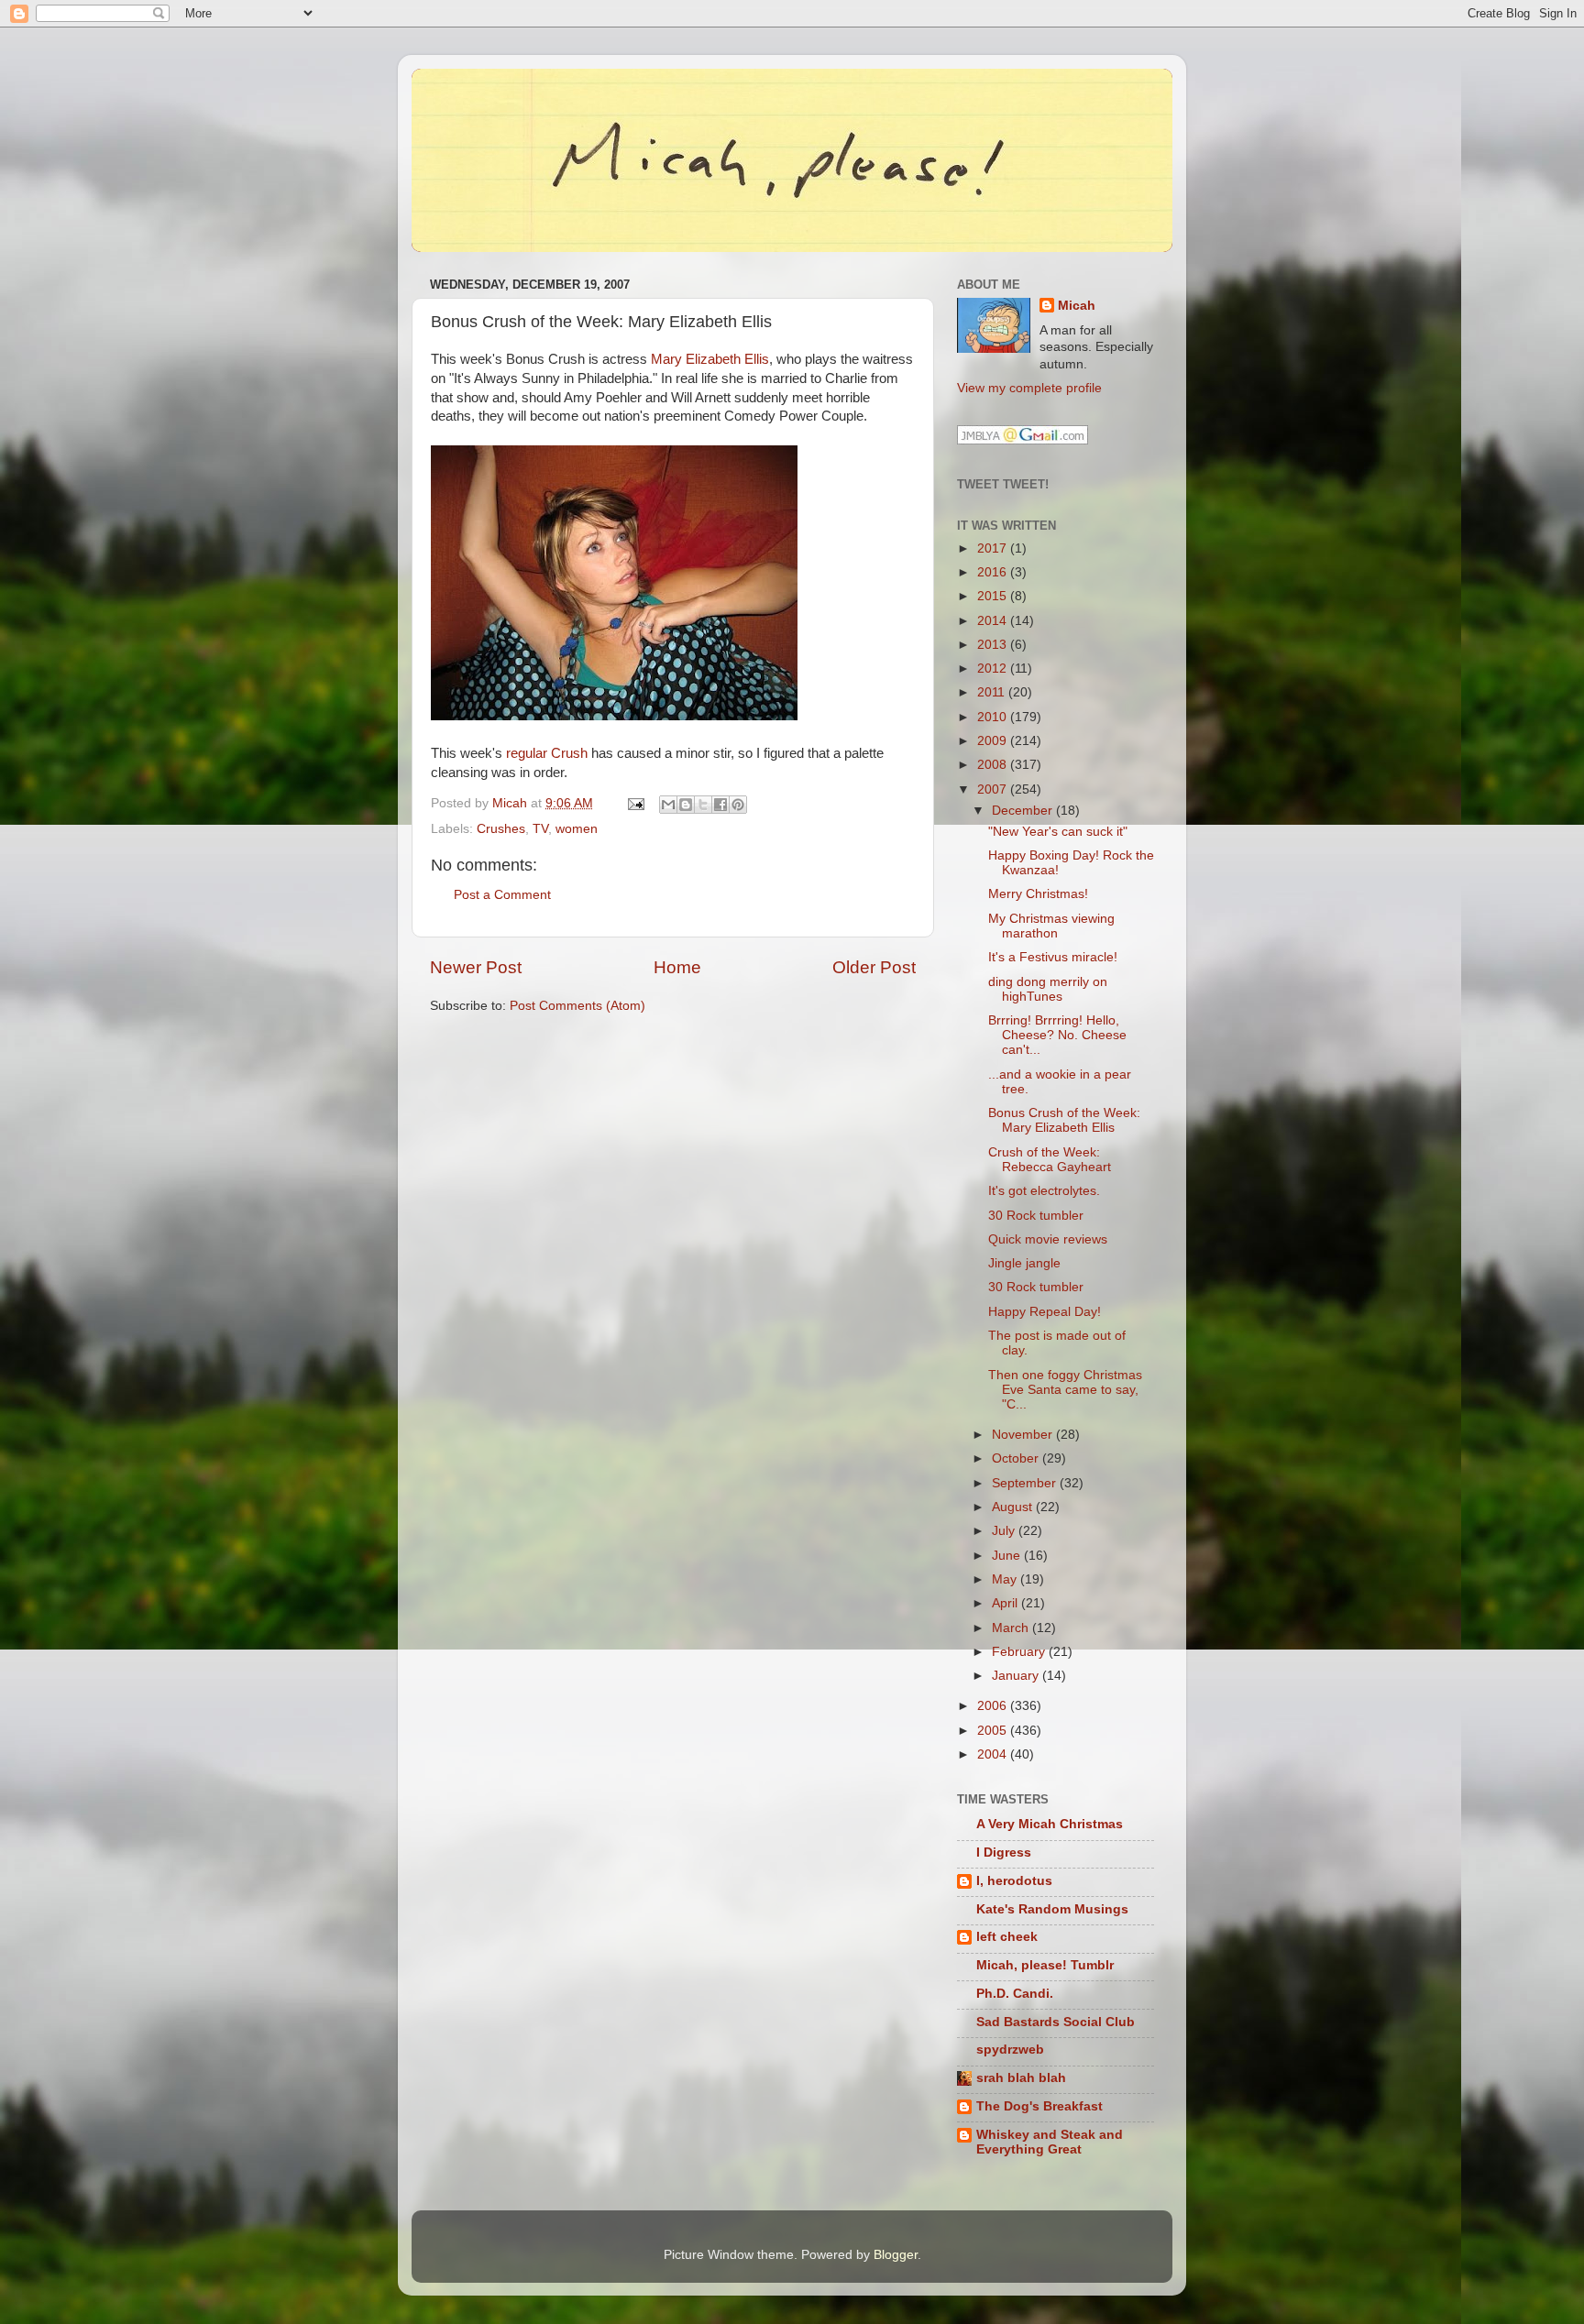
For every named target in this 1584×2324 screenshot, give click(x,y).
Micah (1077, 306)
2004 (994, 1754)
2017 (994, 548)
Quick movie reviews (1048, 1239)
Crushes (501, 829)
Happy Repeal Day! (1045, 1312)
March (1012, 1628)
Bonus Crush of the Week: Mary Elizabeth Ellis (1064, 1120)
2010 (994, 717)
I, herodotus (1014, 1881)
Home (677, 967)
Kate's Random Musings (1052, 1909)
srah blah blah (1021, 2078)
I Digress (1004, 1853)
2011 (993, 692)
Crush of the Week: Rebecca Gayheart (1050, 1160)
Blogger (896, 2255)
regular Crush (547, 753)
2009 (994, 741)
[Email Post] (635, 803)
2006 (994, 1706)
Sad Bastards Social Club (1056, 2022)
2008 (994, 765)
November (1024, 1435)
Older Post (874, 967)
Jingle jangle (1024, 1263)
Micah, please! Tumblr (1045, 1965)
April (1006, 1603)
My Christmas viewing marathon (1051, 926)
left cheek (1007, 1937)
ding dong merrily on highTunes (1048, 989)
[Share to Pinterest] (738, 805)
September (1026, 1483)
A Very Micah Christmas (1050, 1824)
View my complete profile (1029, 388)
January (1017, 1676)
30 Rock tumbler (1036, 1216)
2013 (994, 645)
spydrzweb (1010, 2050)
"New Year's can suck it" (1058, 832)
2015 (994, 596)
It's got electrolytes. (1044, 1191)
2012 (994, 669)
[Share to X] (703, 805)
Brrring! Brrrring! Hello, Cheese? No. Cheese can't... (1057, 1035)
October (1017, 1458)
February (1020, 1652)
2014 (994, 621)
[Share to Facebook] (720, 805)
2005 (994, 1731)
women (577, 829)
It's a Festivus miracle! (1053, 957)
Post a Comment (502, 895)
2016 (994, 572)
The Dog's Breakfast (1039, 2106)
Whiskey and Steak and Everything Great (1050, 2142)
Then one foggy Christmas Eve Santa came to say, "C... (1065, 1390)
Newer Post (476, 967)
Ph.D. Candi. (1015, 1994)
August (1014, 1507)
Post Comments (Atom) (577, 1006)
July (1005, 1531)
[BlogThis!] (686, 805)
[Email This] (668, 805)
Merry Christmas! (1038, 894)
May (1006, 1579)
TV (540, 829)
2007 (994, 789)
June (1008, 1556)
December (1024, 811)
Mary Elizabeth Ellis (710, 359)
